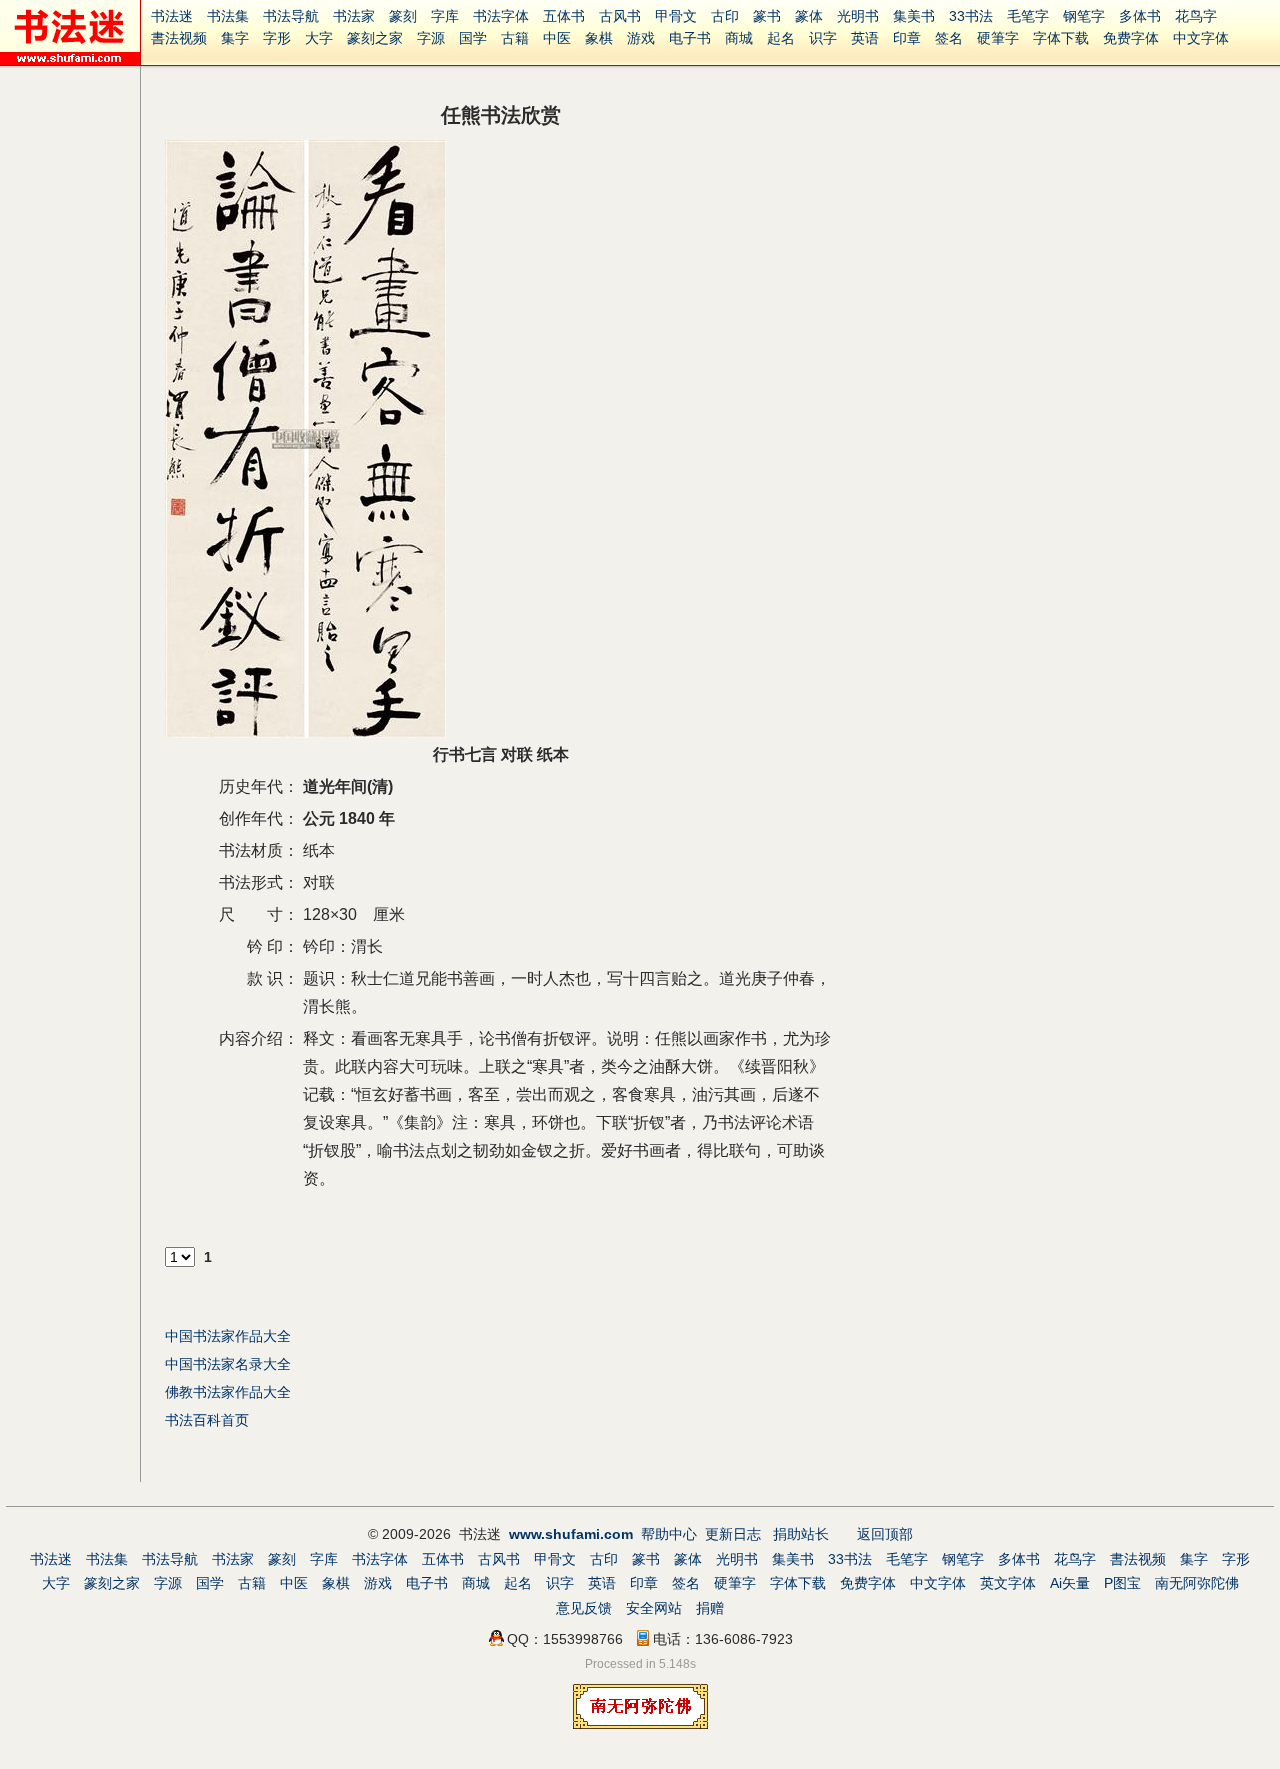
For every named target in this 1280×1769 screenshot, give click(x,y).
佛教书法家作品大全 (228, 1392)
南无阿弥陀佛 (1197, 1583)
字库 (445, 16)
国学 (473, 38)
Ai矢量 (1070, 1583)
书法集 (228, 16)
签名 (949, 38)
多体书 (1140, 16)
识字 (823, 38)
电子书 (690, 38)
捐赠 (710, 1608)
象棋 (599, 38)
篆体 (809, 16)
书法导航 (291, 16)
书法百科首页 (207, 1420)
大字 (319, 38)
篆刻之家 (375, 38)
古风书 (620, 16)
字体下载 (1061, 38)
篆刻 (403, 16)
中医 (557, 38)
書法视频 (179, 38)
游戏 (641, 38)
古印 (725, 16)
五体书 (564, 16)
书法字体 (501, 16)
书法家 (354, 16)
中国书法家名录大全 (228, 1364)
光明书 (858, 16)
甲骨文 (676, 16)
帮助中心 (669, 1534)
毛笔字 (1028, 16)
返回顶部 (885, 1534)
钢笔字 (1084, 16)
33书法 (971, 16)
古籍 (515, 38)
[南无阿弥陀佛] (640, 1724)
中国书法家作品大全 (228, 1336)
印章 (907, 38)
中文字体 (1201, 38)
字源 (431, 38)
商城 (739, 38)
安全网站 (654, 1608)
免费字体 (1131, 38)
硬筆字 (998, 38)
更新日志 (733, 1534)
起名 (781, 38)
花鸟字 (1196, 16)
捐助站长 (801, 1534)
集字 (235, 38)
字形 (277, 38)
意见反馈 (584, 1608)
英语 (865, 38)
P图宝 (1122, 1583)
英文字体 (1008, 1583)
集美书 (914, 16)
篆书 (767, 16)
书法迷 (172, 16)
